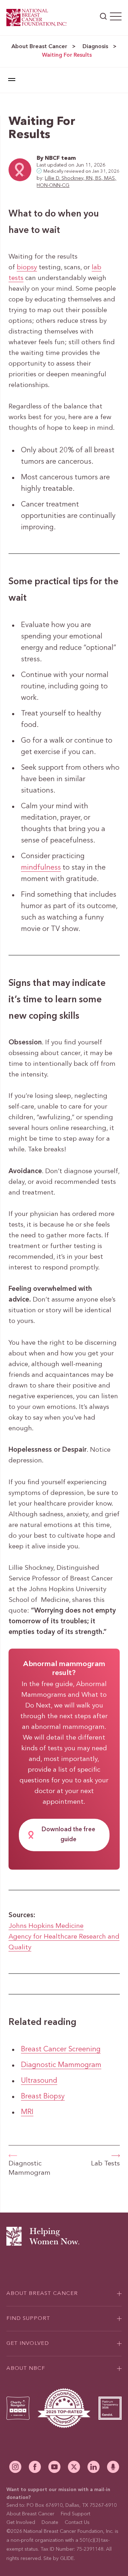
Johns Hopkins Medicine (46, 1926)
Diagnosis (95, 47)
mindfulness (41, 868)
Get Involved (21, 2522)
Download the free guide (68, 1835)
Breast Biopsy (43, 2097)
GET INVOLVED (28, 2344)
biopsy (27, 268)
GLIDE (67, 2559)
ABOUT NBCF (26, 2369)
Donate (50, 2522)
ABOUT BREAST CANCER (42, 2294)
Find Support (76, 2514)
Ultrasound (39, 2081)
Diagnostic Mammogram (61, 2065)
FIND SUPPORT (28, 2319)
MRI (27, 2112)
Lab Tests (105, 2164)
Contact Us (77, 2522)
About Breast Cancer (39, 47)
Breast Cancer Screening (61, 2050)
